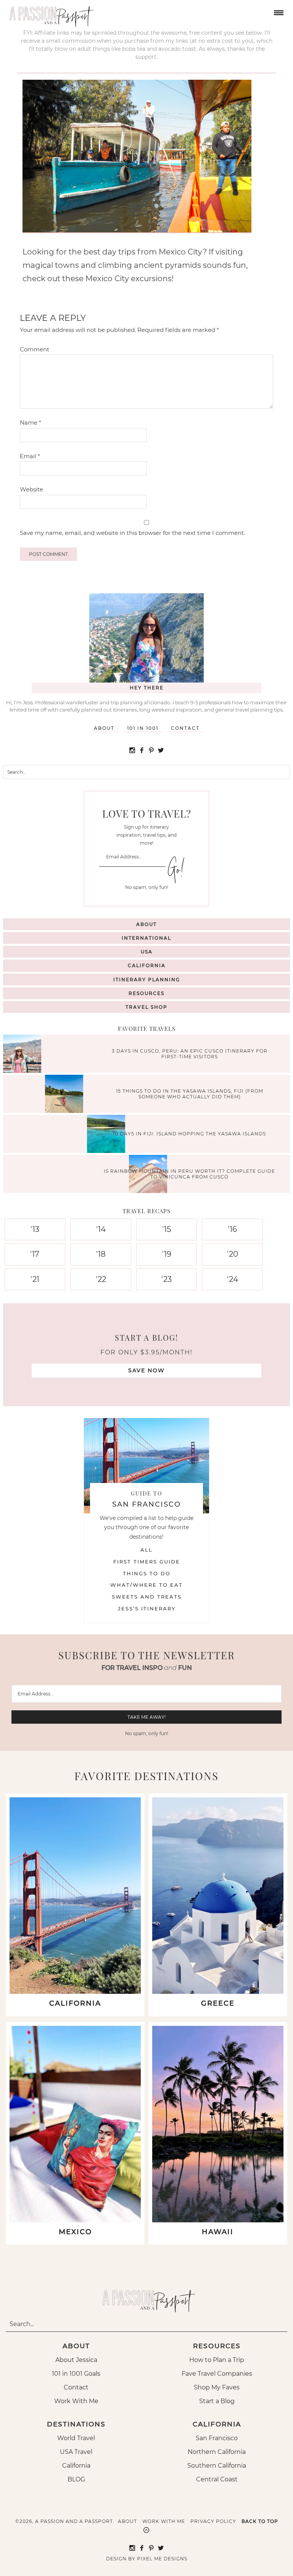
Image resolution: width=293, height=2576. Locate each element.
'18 (101, 1254)
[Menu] (278, 12)
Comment (35, 349)
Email (30, 456)
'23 (167, 1279)
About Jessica (76, 2360)
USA (147, 952)
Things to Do (147, 1573)
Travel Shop (146, 1007)
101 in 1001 (143, 728)
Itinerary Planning (147, 980)
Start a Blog (217, 2401)
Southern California (217, 2466)
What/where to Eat (146, 1585)
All (146, 1550)
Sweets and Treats (147, 1597)
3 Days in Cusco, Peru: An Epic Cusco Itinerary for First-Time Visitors (190, 1054)
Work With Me (76, 2401)
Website (31, 489)
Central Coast (217, 2479)
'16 (232, 1229)
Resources (146, 993)
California (147, 965)
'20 (233, 1254)
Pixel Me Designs (162, 2559)
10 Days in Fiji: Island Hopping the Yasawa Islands (189, 1134)
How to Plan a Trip (217, 2360)
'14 (101, 1229)
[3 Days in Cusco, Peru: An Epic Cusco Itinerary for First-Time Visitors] (24, 1055)
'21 (35, 1279)
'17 (35, 1254)
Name (31, 423)
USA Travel (76, 2452)
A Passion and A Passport (50, 13)
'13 (35, 1229)
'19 (167, 1254)
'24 (233, 1279)
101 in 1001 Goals (76, 2374)
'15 (167, 1229)
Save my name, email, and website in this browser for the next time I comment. (132, 533)
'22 (101, 1279)
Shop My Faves (217, 2387)
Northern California (217, 2452)
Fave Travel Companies (217, 2374)
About (104, 728)
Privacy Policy (213, 2521)
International (146, 938)
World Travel (76, 2438)
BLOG (76, 2479)
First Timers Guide (147, 1562)
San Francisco (217, 2438)
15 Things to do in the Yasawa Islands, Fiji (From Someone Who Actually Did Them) (190, 1094)
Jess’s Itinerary (147, 1608)
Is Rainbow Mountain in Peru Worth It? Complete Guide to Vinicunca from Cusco (189, 1174)
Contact (185, 728)
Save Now (146, 1370)
